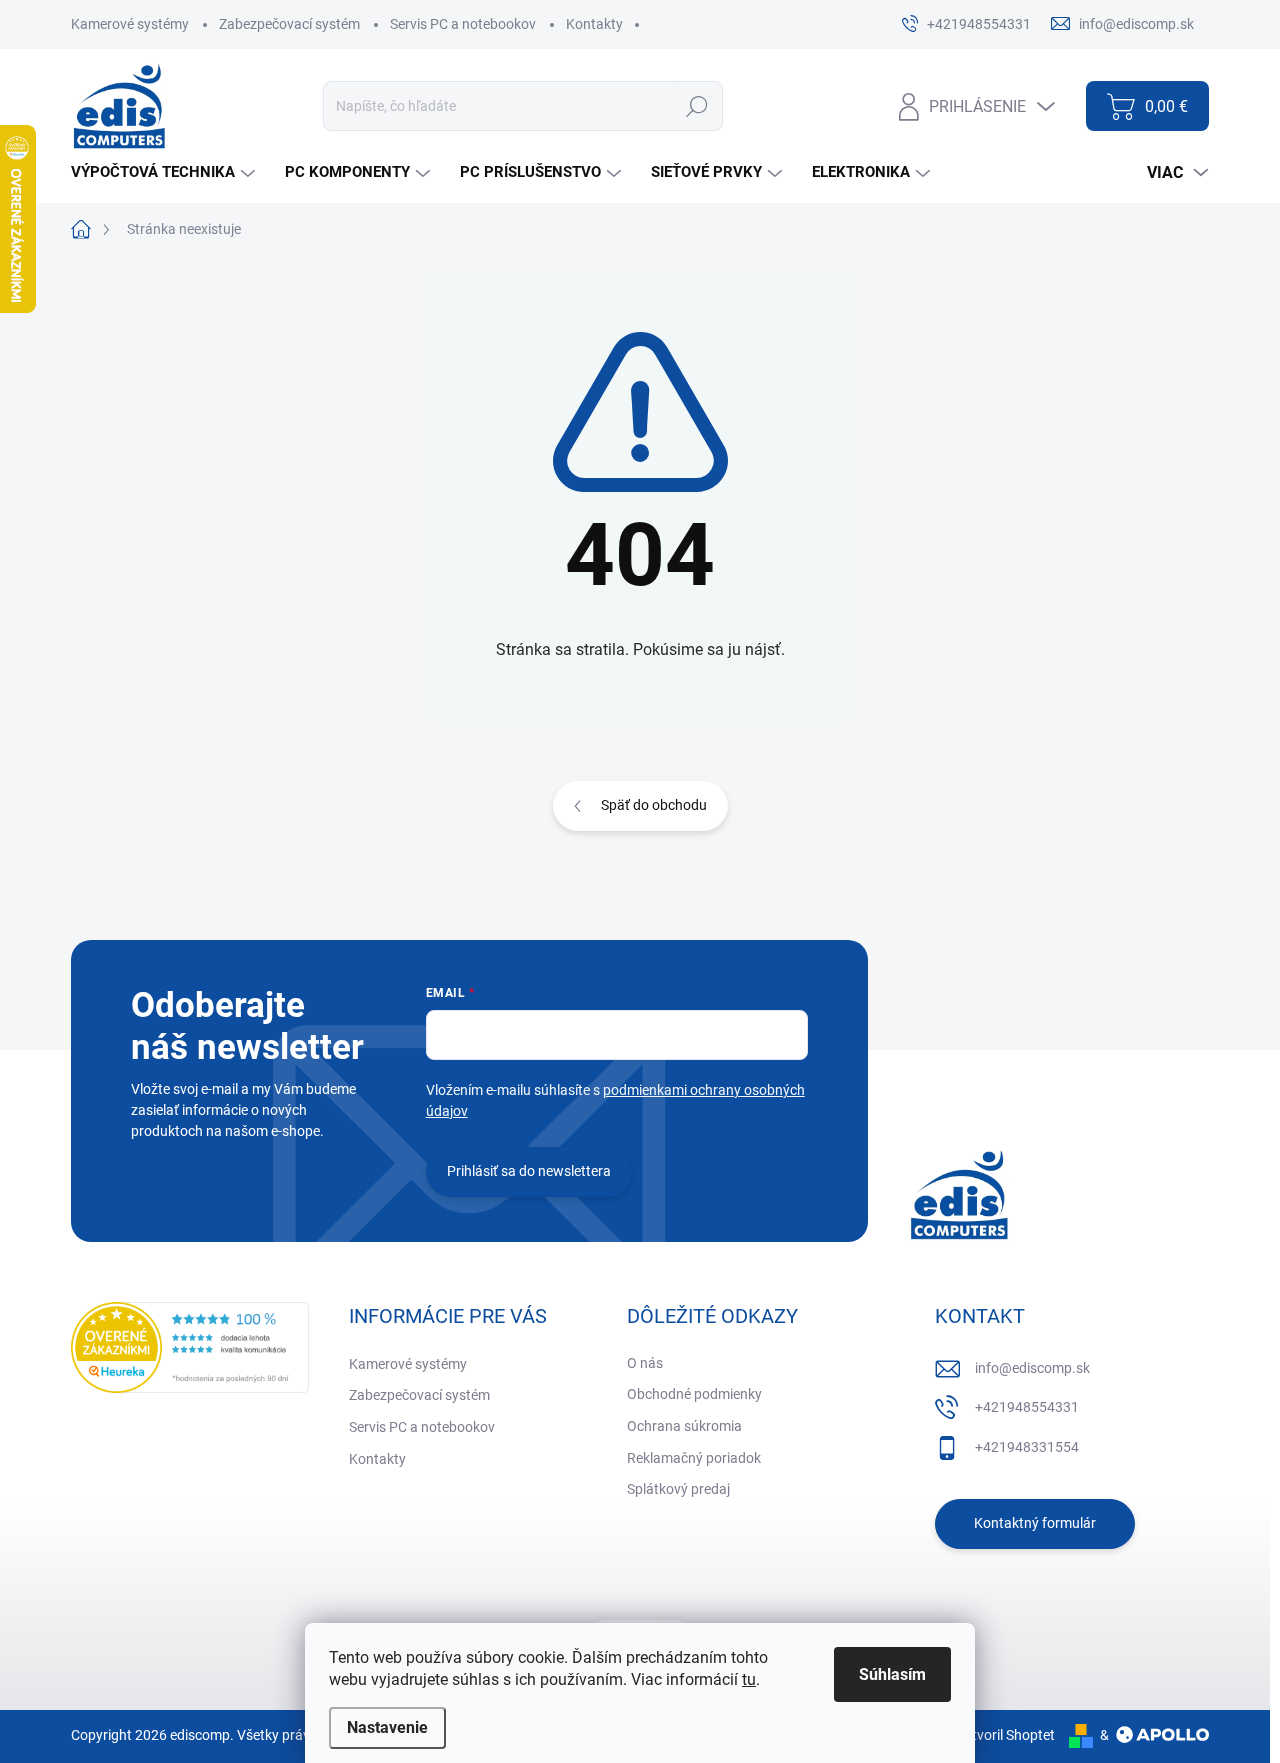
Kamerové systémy (130, 24)
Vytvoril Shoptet (1005, 1735)
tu (749, 1679)
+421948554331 (1027, 1407)
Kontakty (594, 24)
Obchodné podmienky (694, 1394)
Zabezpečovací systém (289, 24)
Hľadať (696, 106)
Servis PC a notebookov (463, 24)
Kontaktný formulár (1035, 1523)
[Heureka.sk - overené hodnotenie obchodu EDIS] (190, 1347)
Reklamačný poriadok (694, 1458)
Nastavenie (387, 1727)
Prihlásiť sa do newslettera (529, 1171)
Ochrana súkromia (684, 1426)
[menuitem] (165, 172)
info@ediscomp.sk (1032, 1368)
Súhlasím (892, 1674)
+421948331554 (1027, 1447)
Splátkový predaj (678, 1489)
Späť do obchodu (654, 805)
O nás (645, 1363)
